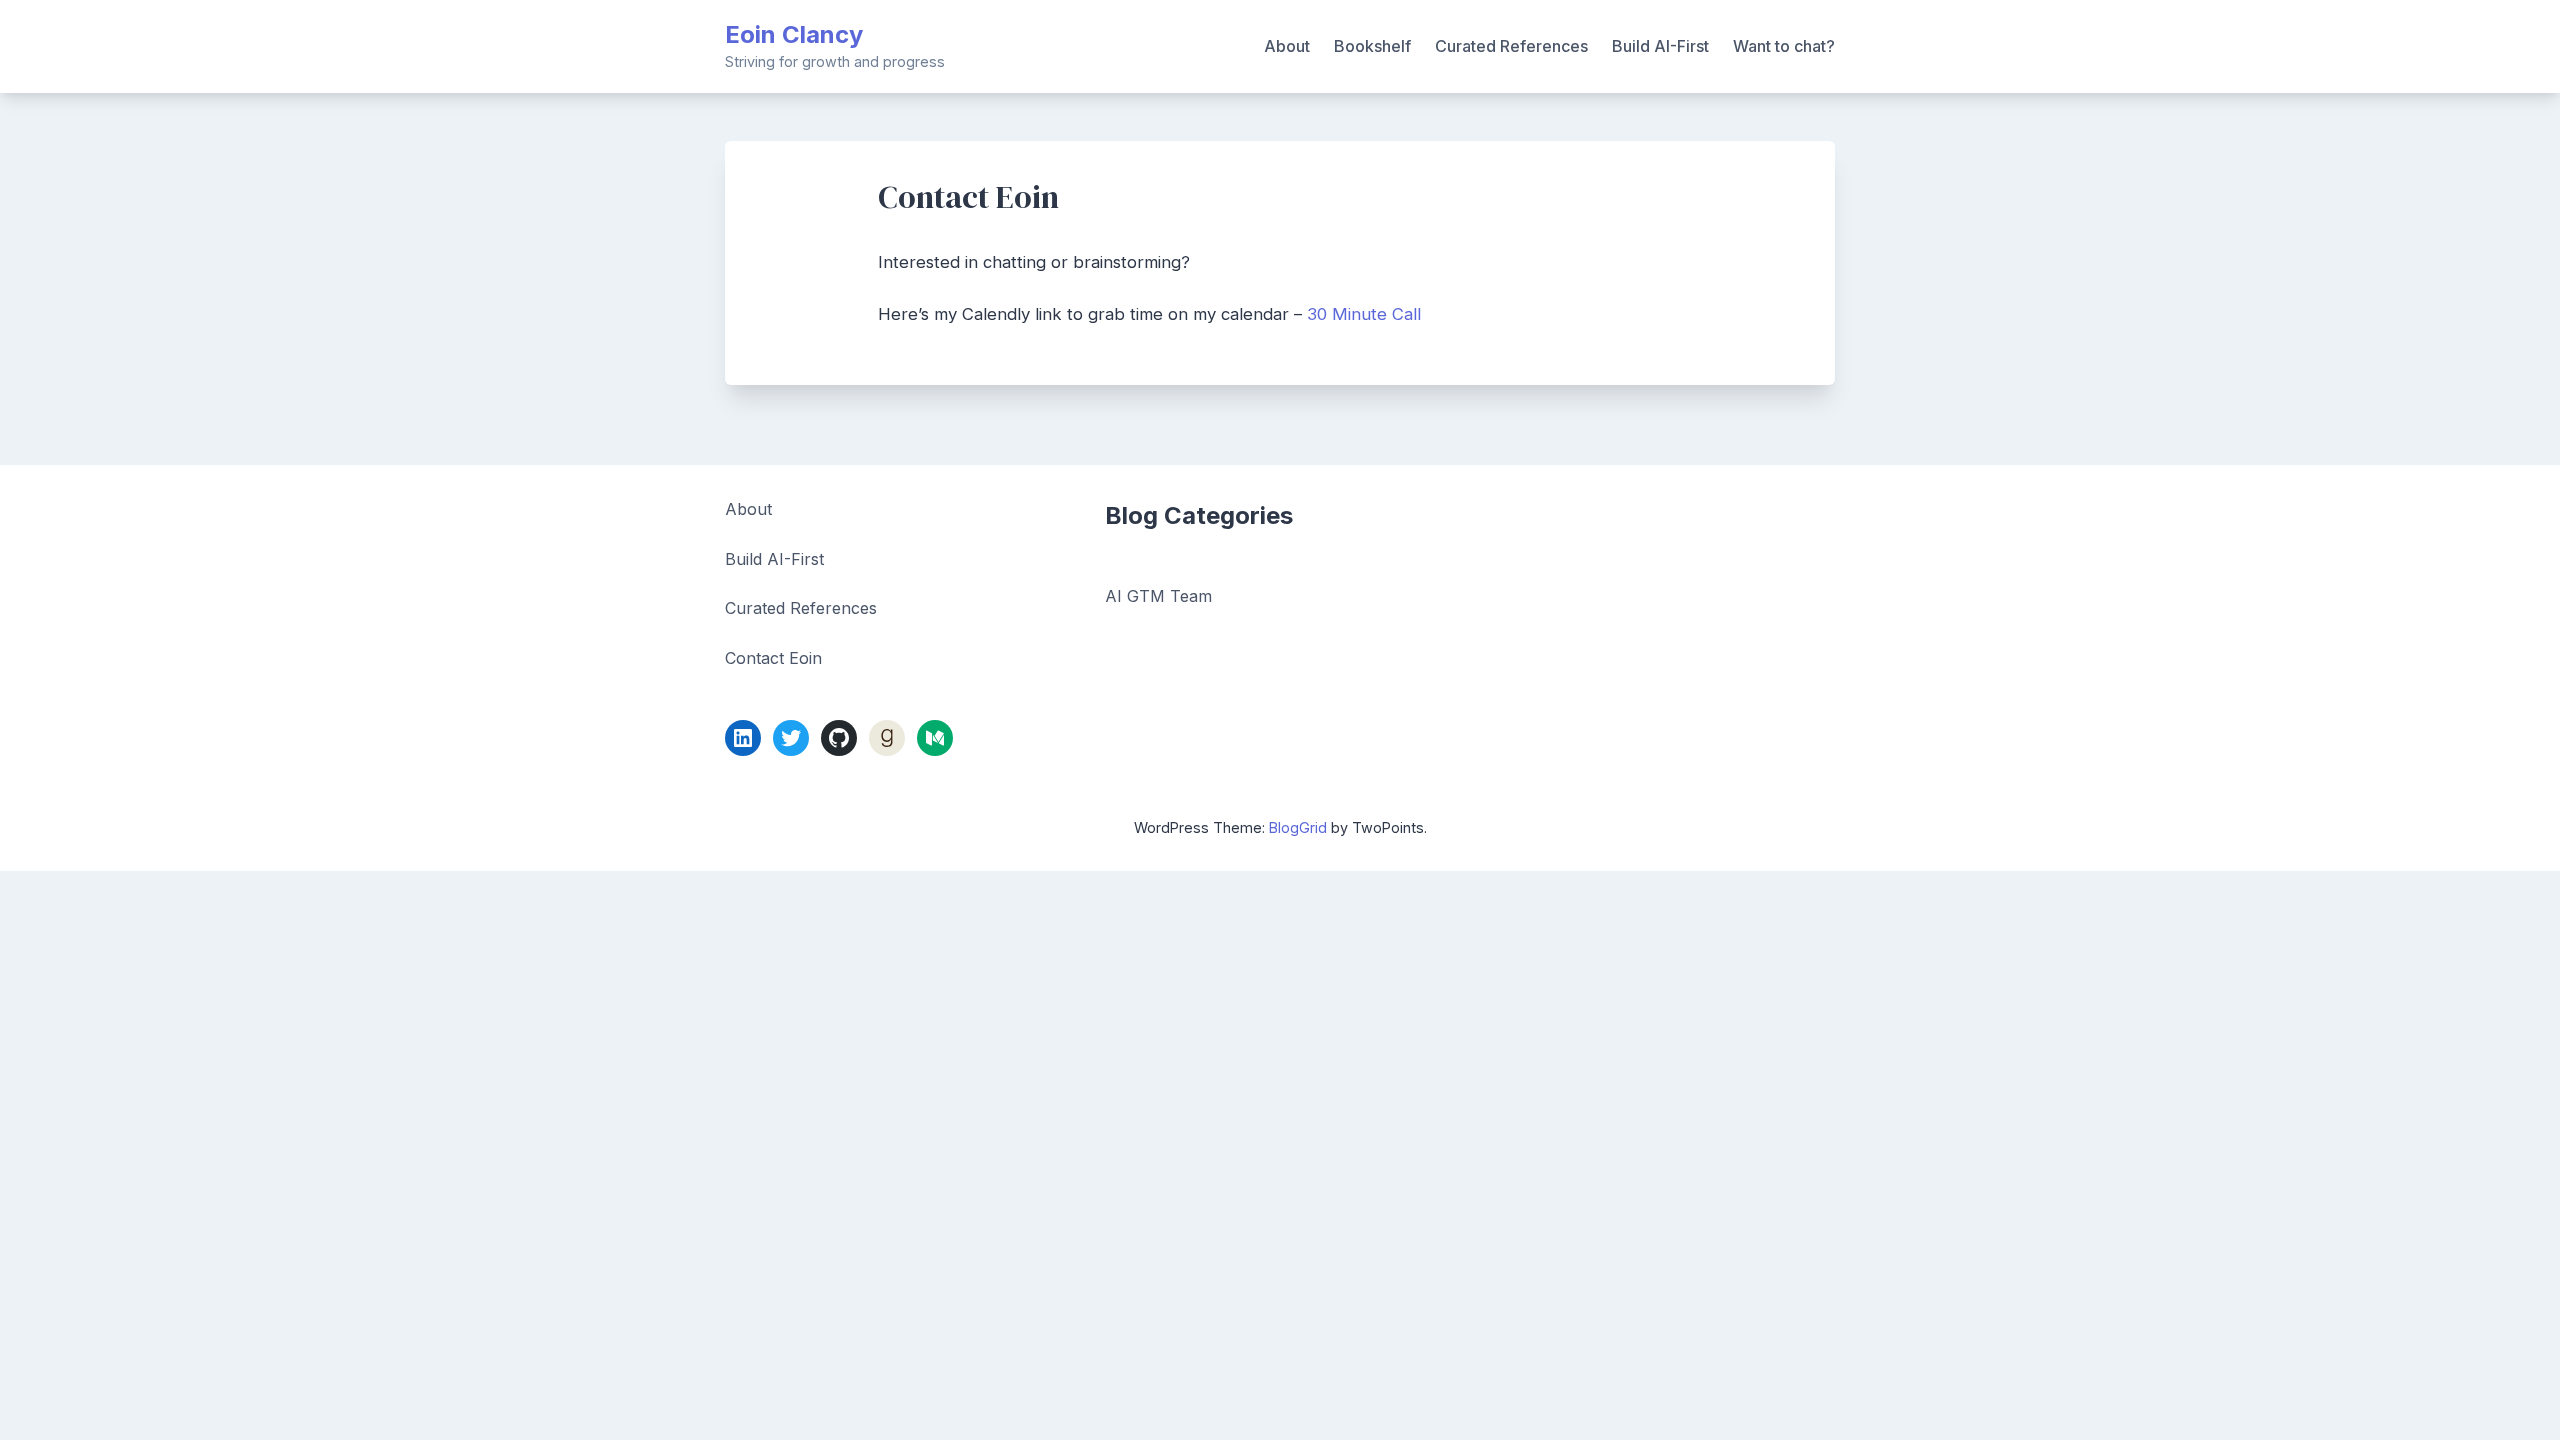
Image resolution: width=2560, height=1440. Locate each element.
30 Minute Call (1364, 314)
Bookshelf (1372, 46)
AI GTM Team (1158, 596)
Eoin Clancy (794, 34)
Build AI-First (1660, 46)
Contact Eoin (773, 658)
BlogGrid (1298, 827)
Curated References (1511, 46)
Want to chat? (1784, 46)
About (1287, 46)
